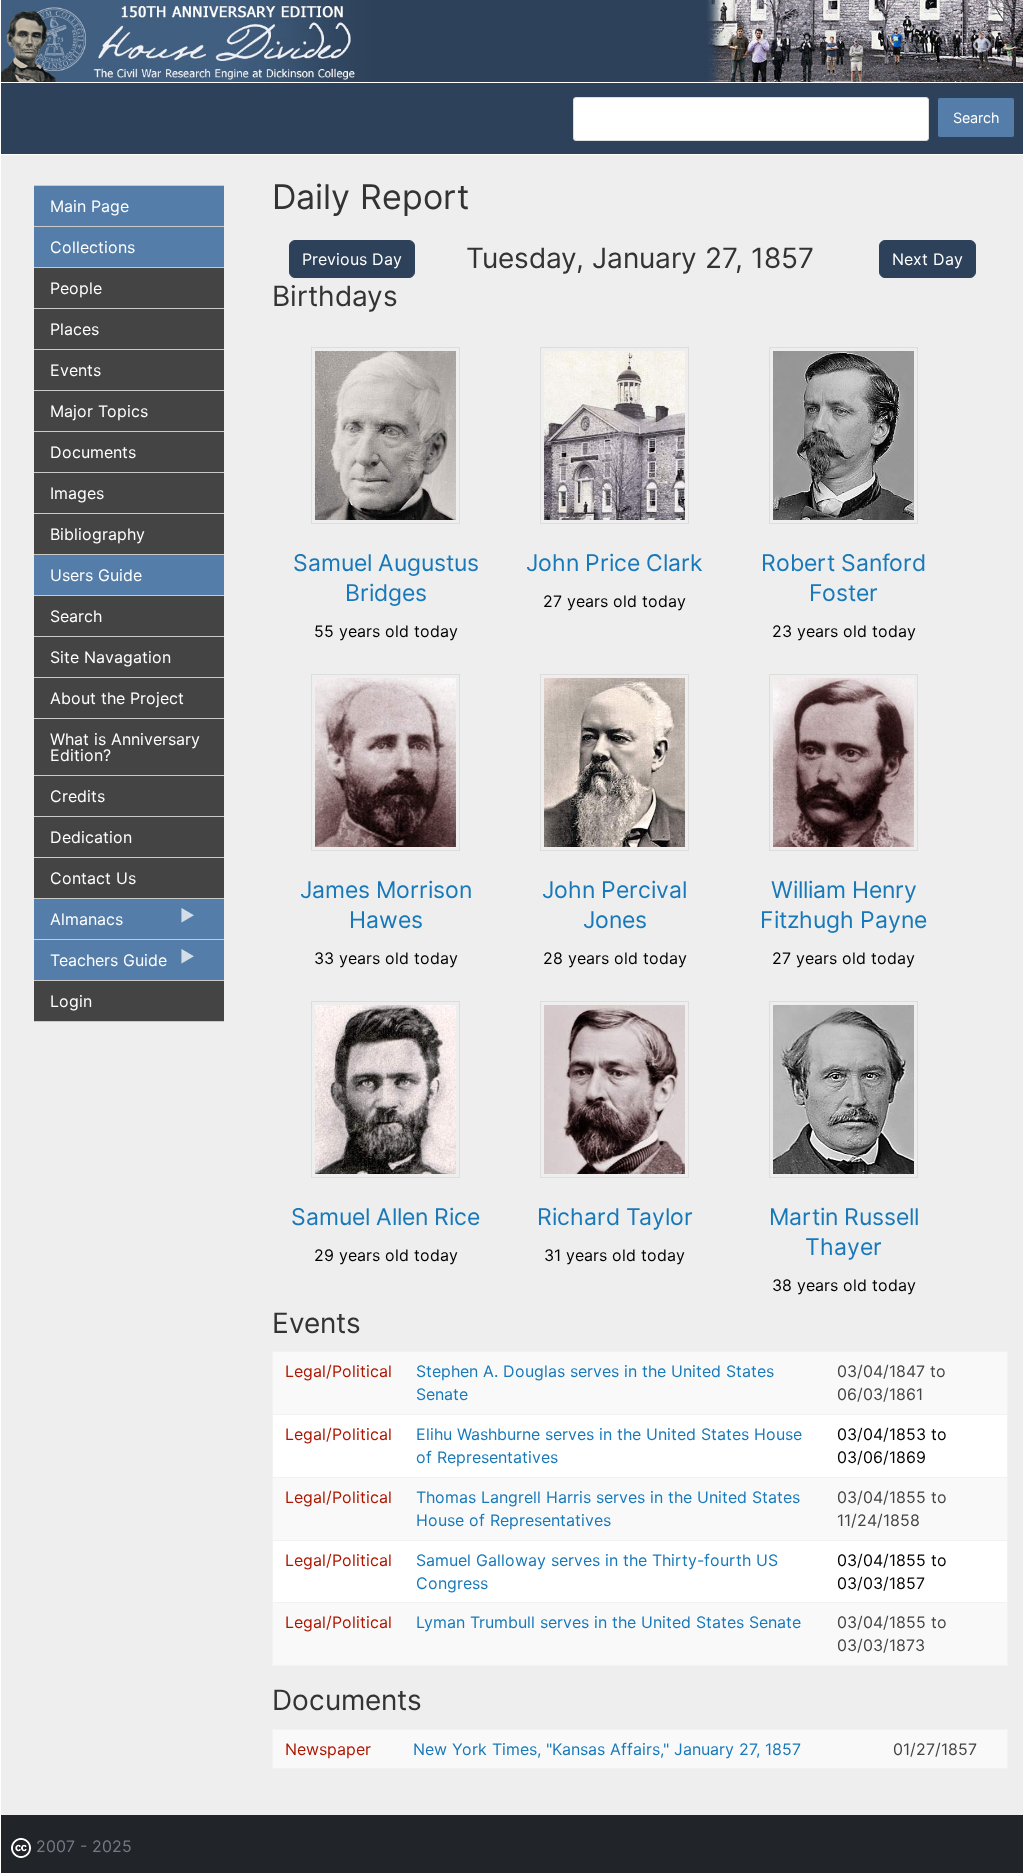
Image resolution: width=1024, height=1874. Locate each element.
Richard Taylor (615, 1217)
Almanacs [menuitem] (78, 924)
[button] (385, 517)
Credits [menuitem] (77, 796)
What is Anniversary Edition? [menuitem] (125, 747)
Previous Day (352, 259)
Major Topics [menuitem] (99, 411)
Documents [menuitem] (93, 452)
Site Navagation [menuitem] (110, 657)
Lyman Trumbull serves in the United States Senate (608, 1622)
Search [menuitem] (76, 616)
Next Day (927, 259)
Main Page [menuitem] (89, 206)
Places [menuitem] (74, 329)
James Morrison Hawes (386, 905)
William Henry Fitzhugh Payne (843, 905)
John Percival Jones (614, 905)
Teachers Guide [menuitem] (100, 965)
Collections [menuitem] (92, 247)
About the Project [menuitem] (117, 698)
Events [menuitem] (75, 370)
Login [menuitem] (71, 1001)
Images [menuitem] (77, 493)
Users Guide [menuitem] (96, 575)
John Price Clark (614, 563)
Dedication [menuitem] (91, 837)
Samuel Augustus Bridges (386, 578)
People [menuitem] (76, 288)
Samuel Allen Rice (385, 1217)
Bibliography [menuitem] (97, 534)
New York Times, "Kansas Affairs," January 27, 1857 (607, 1749)
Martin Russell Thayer (844, 1232)
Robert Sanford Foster (843, 578)
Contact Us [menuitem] (93, 878)
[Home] (512, 40)
